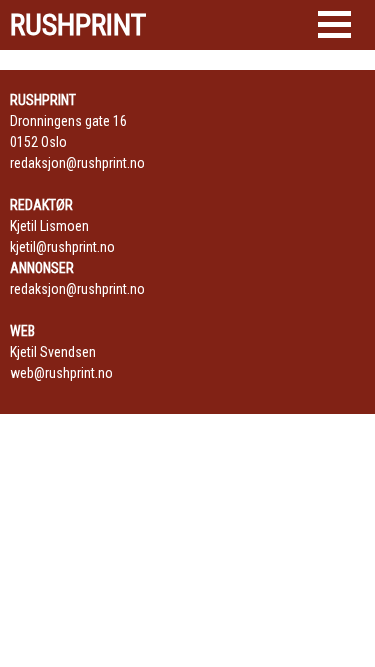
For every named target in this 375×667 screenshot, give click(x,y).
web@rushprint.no (61, 373)
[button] (334, 24)
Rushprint (78, 25)
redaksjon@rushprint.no (77, 163)
